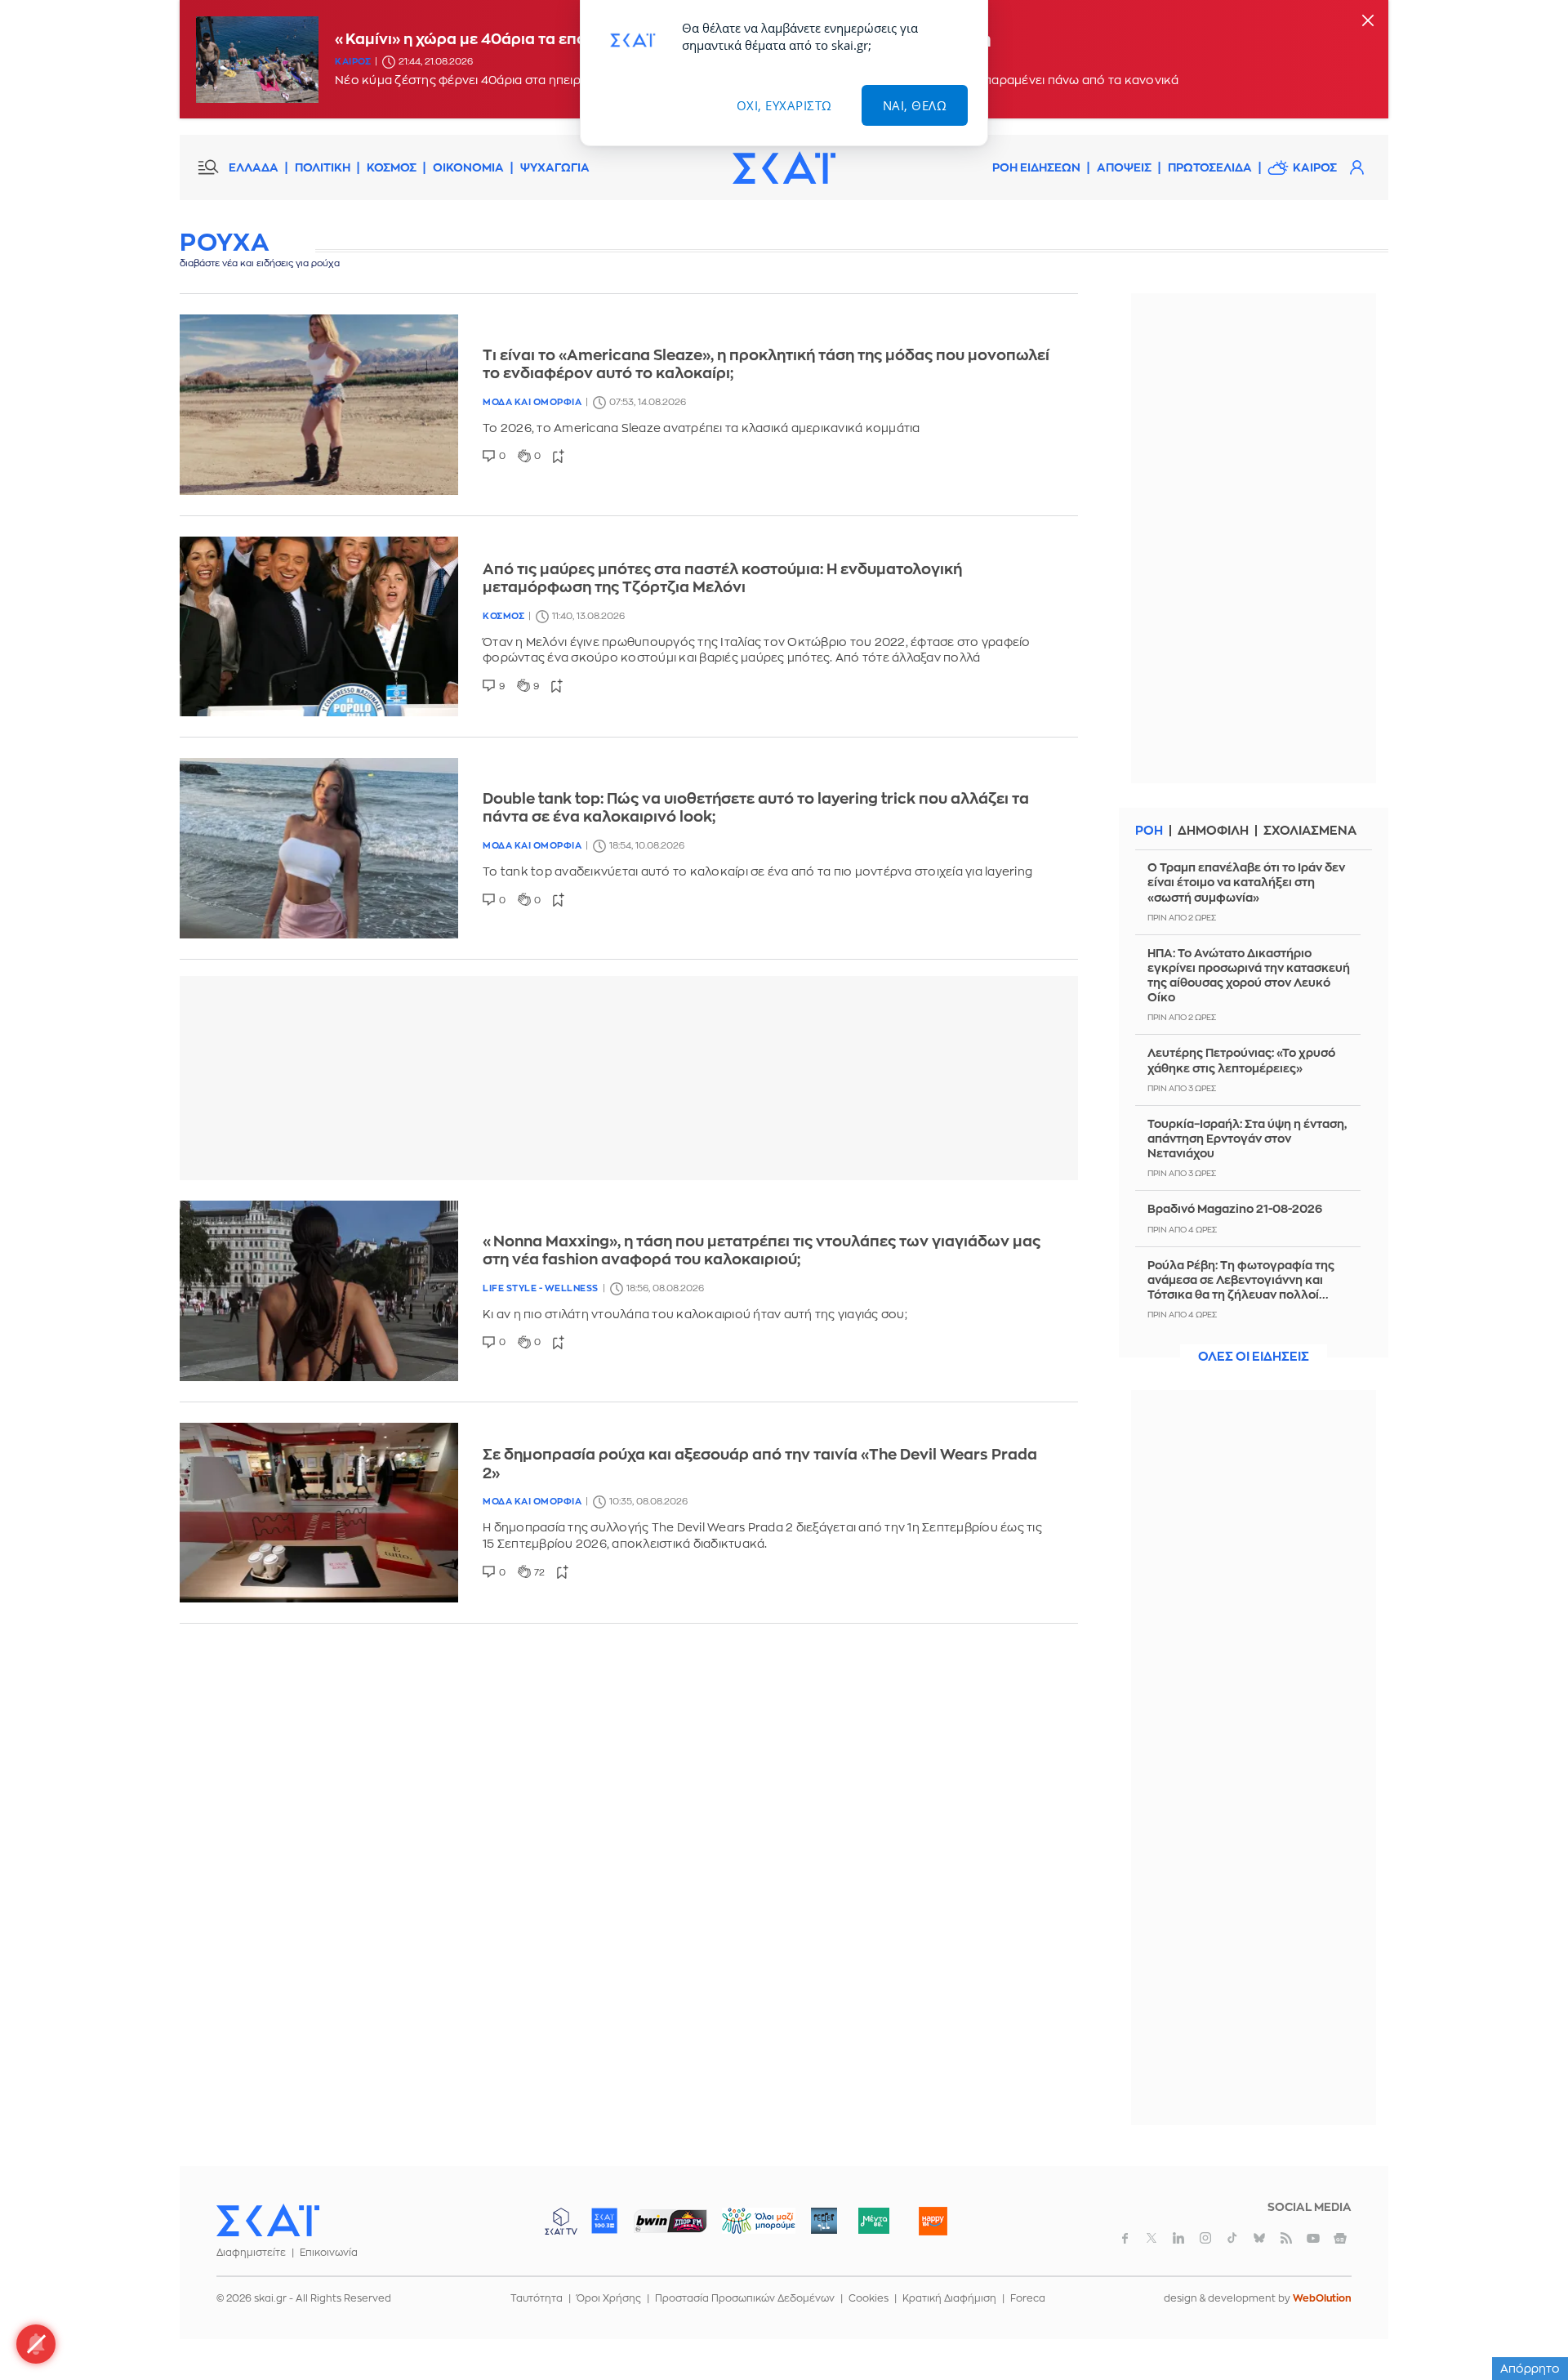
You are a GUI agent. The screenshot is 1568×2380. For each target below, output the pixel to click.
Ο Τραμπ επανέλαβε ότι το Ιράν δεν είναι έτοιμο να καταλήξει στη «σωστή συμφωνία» (1246, 882)
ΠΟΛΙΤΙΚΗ (323, 167)
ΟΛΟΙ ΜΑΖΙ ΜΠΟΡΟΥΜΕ (745, 2228)
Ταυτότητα (537, 2298)
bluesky (1259, 2238)
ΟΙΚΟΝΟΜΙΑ (468, 167)
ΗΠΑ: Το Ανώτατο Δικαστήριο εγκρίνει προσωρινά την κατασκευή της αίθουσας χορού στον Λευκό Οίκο (1249, 976)
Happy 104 (933, 2221)
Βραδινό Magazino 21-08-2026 (1235, 1209)
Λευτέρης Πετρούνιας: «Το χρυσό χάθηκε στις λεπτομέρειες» (1241, 1060)
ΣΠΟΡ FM (670, 2221)
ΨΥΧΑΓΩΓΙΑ (555, 167)
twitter (1151, 2238)
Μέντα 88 (873, 2221)
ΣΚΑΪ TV (561, 2221)
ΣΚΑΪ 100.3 (604, 2221)
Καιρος (353, 62)
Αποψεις (1124, 167)
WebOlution (1322, 2298)
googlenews (1340, 2238)
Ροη (1149, 831)
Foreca (1028, 2298)
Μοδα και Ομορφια (532, 402)
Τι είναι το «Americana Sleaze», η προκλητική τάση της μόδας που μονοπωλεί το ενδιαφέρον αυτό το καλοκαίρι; (766, 365)
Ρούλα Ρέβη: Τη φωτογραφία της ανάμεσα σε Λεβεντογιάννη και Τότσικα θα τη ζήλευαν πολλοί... (1241, 1280)
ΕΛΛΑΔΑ (254, 167)
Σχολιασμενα (1310, 831)
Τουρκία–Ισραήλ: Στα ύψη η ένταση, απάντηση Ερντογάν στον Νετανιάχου (1247, 1139)
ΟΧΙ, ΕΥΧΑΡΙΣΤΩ (784, 105)
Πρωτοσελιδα (1210, 167)
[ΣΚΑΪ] (784, 167)
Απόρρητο (1530, 2369)
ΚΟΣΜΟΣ (392, 167)
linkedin (1178, 2238)
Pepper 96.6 (824, 2221)
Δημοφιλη (1213, 831)
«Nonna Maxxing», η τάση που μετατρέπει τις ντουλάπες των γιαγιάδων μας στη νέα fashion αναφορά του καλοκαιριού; (762, 1251)
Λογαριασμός (1356, 167)
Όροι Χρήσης (609, 2298)
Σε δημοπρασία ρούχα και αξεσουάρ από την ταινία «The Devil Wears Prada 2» (760, 1464)
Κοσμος (503, 616)
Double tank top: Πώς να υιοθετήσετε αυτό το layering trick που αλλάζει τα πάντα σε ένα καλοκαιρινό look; (756, 808)
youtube (1313, 2238)
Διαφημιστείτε (251, 2253)
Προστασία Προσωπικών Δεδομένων (745, 2298)
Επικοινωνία (329, 2253)
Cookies (869, 2298)
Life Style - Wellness (541, 1288)
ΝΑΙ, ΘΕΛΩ (915, 105)
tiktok (1232, 2238)
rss (1286, 2238)
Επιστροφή (1527, 2323)
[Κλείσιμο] (1368, 22)
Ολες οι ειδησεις (1254, 1357)
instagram (1205, 2238)
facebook (1125, 2238)
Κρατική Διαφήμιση (949, 2298)
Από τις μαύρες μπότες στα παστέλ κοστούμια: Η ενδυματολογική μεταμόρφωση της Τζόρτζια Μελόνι (722, 579)
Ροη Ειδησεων (1036, 167)
